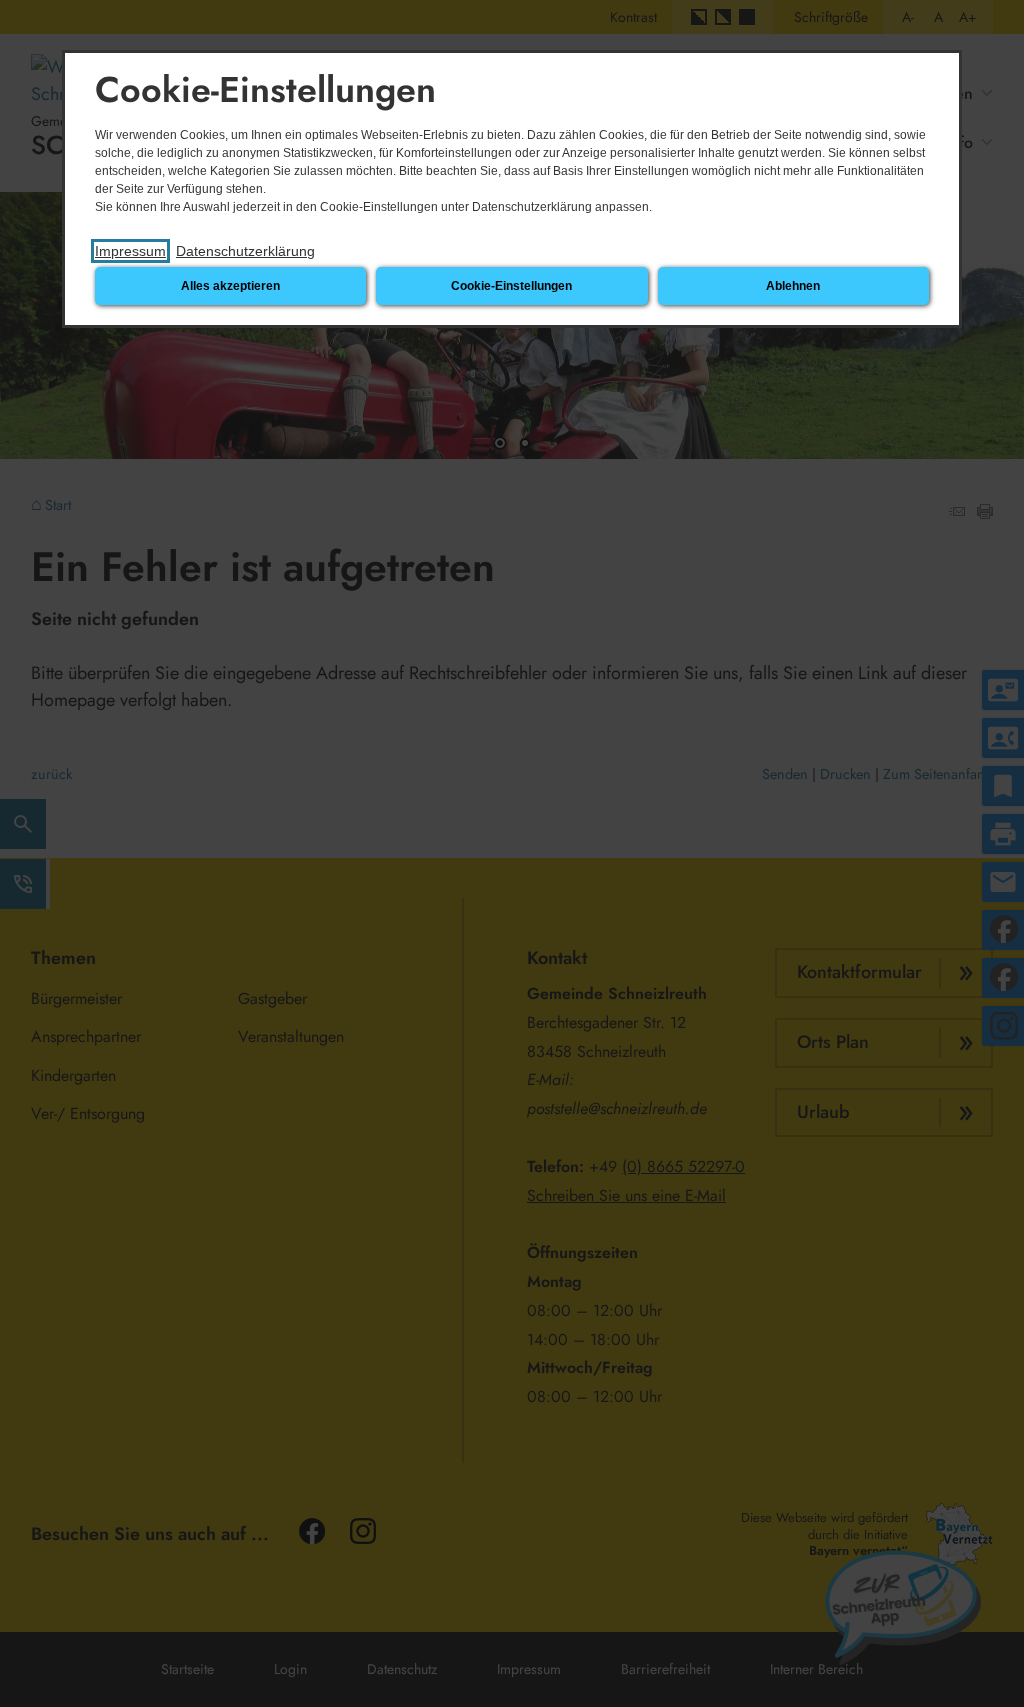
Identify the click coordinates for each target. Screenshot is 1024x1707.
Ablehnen (793, 286)
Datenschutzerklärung (245, 251)
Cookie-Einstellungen (511, 286)
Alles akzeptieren (230, 286)
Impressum (130, 251)
